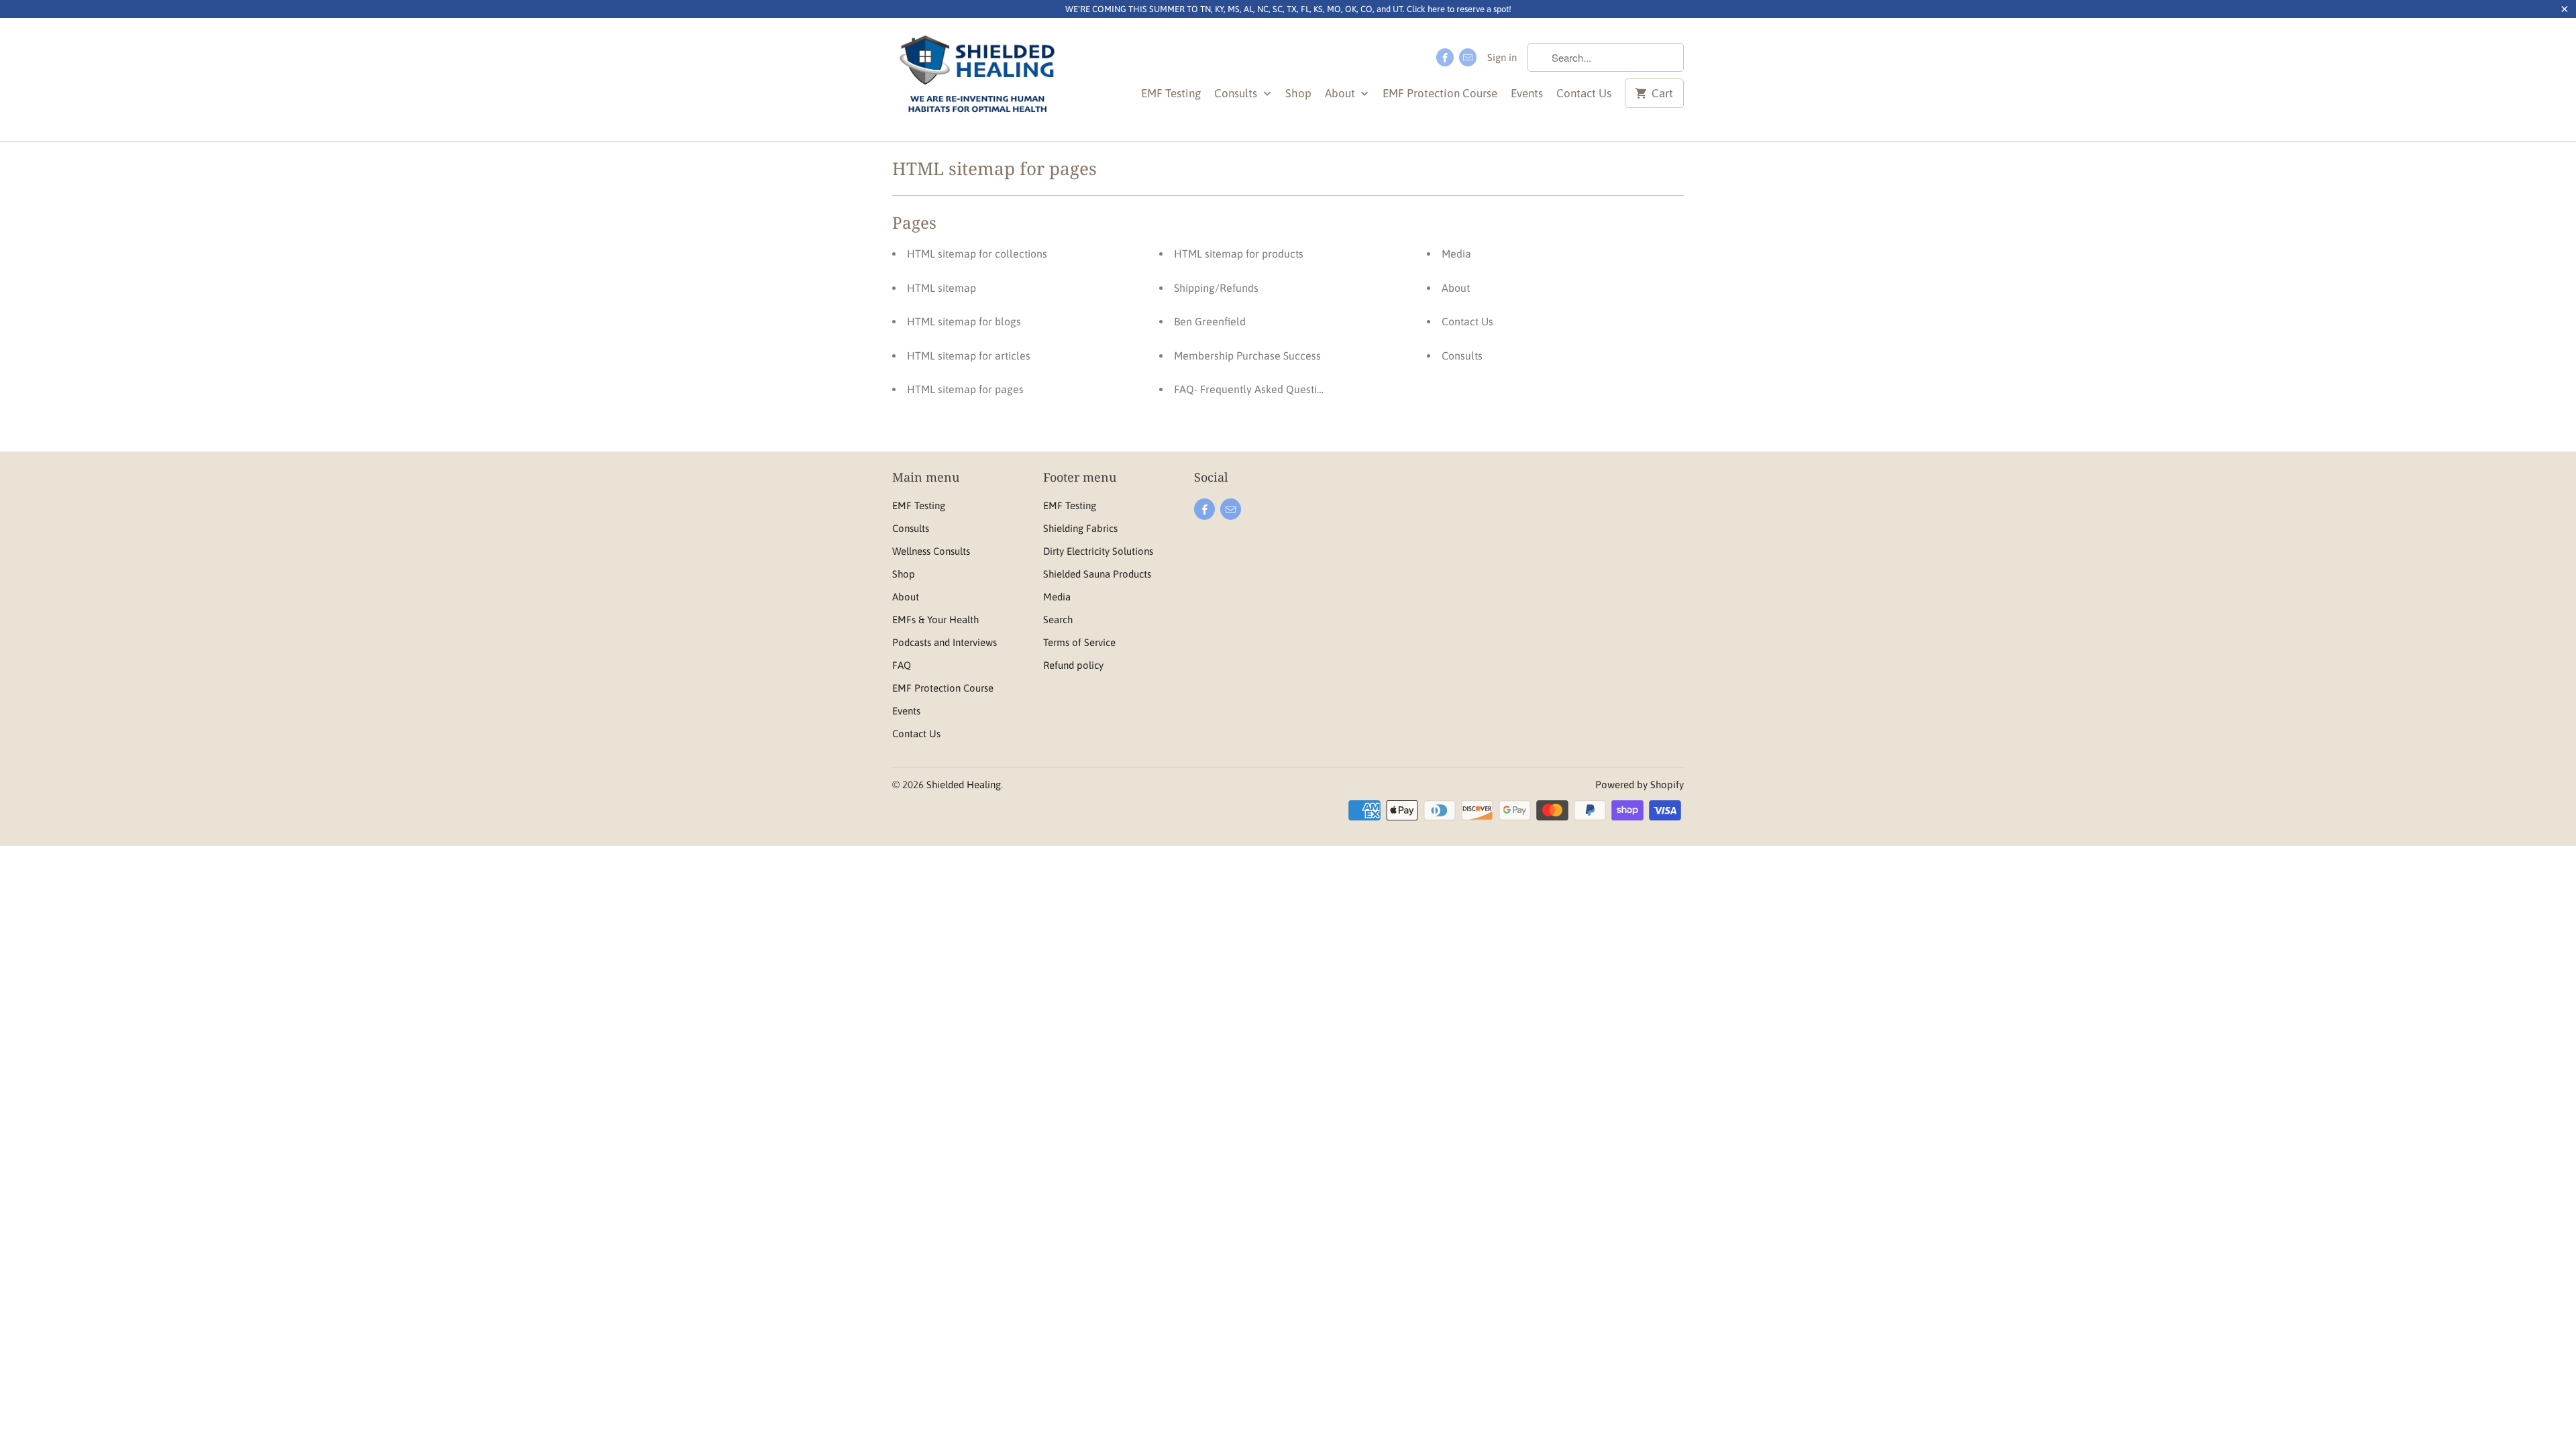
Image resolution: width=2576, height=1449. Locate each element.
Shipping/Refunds (1216, 288)
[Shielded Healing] (978, 79)
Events (1527, 93)
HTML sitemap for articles (969, 356)
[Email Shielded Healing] (1468, 57)
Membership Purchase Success (1247, 356)
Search (1058, 620)
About (1341, 93)
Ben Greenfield (1210, 321)
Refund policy (1073, 665)
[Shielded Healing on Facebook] (1445, 57)
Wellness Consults (931, 551)
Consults (1237, 93)
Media (1456, 254)
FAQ (902, 665)
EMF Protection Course (1440, 93)
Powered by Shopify (1640, 785)
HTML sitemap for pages (965, 389)
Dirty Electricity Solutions (1098, 551)
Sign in (1502, 57)
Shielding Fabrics (1080, 528)
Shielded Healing (964, 785)
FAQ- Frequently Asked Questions (1254, 389)
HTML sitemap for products (1239, 254)
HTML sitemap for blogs (964, 321)
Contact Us (1584, 93)
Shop (1298, 93)
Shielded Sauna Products (1097, 574)
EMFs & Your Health (935, 620)
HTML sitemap (942, 288)
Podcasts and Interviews (945, 642)
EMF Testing (1171, 93)
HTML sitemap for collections (977, 254)
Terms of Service (1079, 642)
